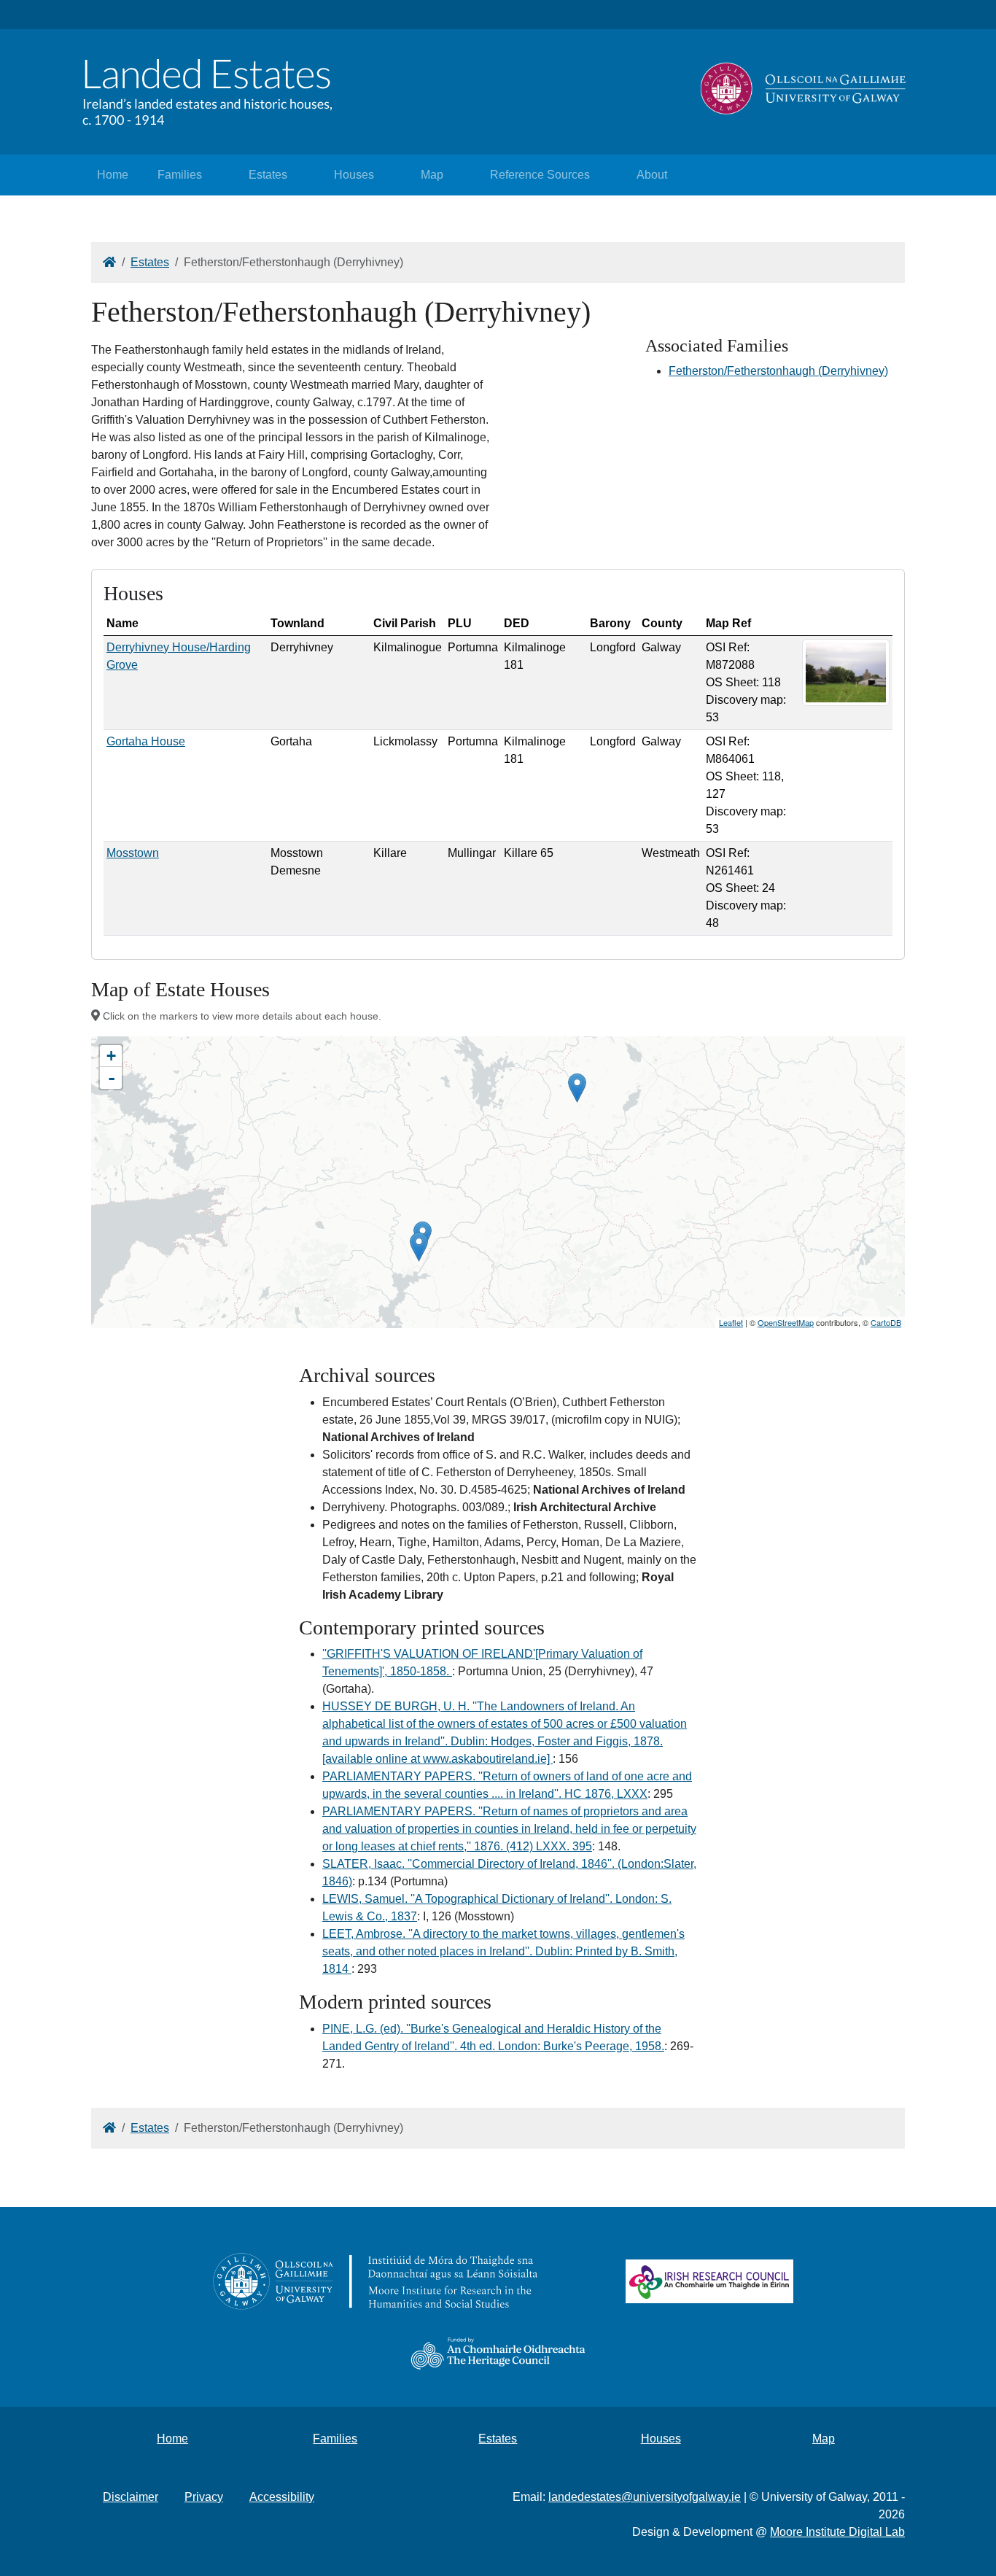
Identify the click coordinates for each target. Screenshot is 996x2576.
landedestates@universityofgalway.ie (645, 2497)
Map (432, 175)
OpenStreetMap (786, 1322)
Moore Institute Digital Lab (837, 2532)
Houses (354, 175)
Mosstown (133, 853)
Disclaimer (131, 2497)
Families (180, 175)
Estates (268, 175)
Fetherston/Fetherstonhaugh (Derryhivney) (778, 371)
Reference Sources (540, 175)
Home (113, 175)
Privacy (204, 2497)
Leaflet (731, 1322)
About (652, 175)
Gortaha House (146, 741)
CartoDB (886, 1322)
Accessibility (282, 2497)
